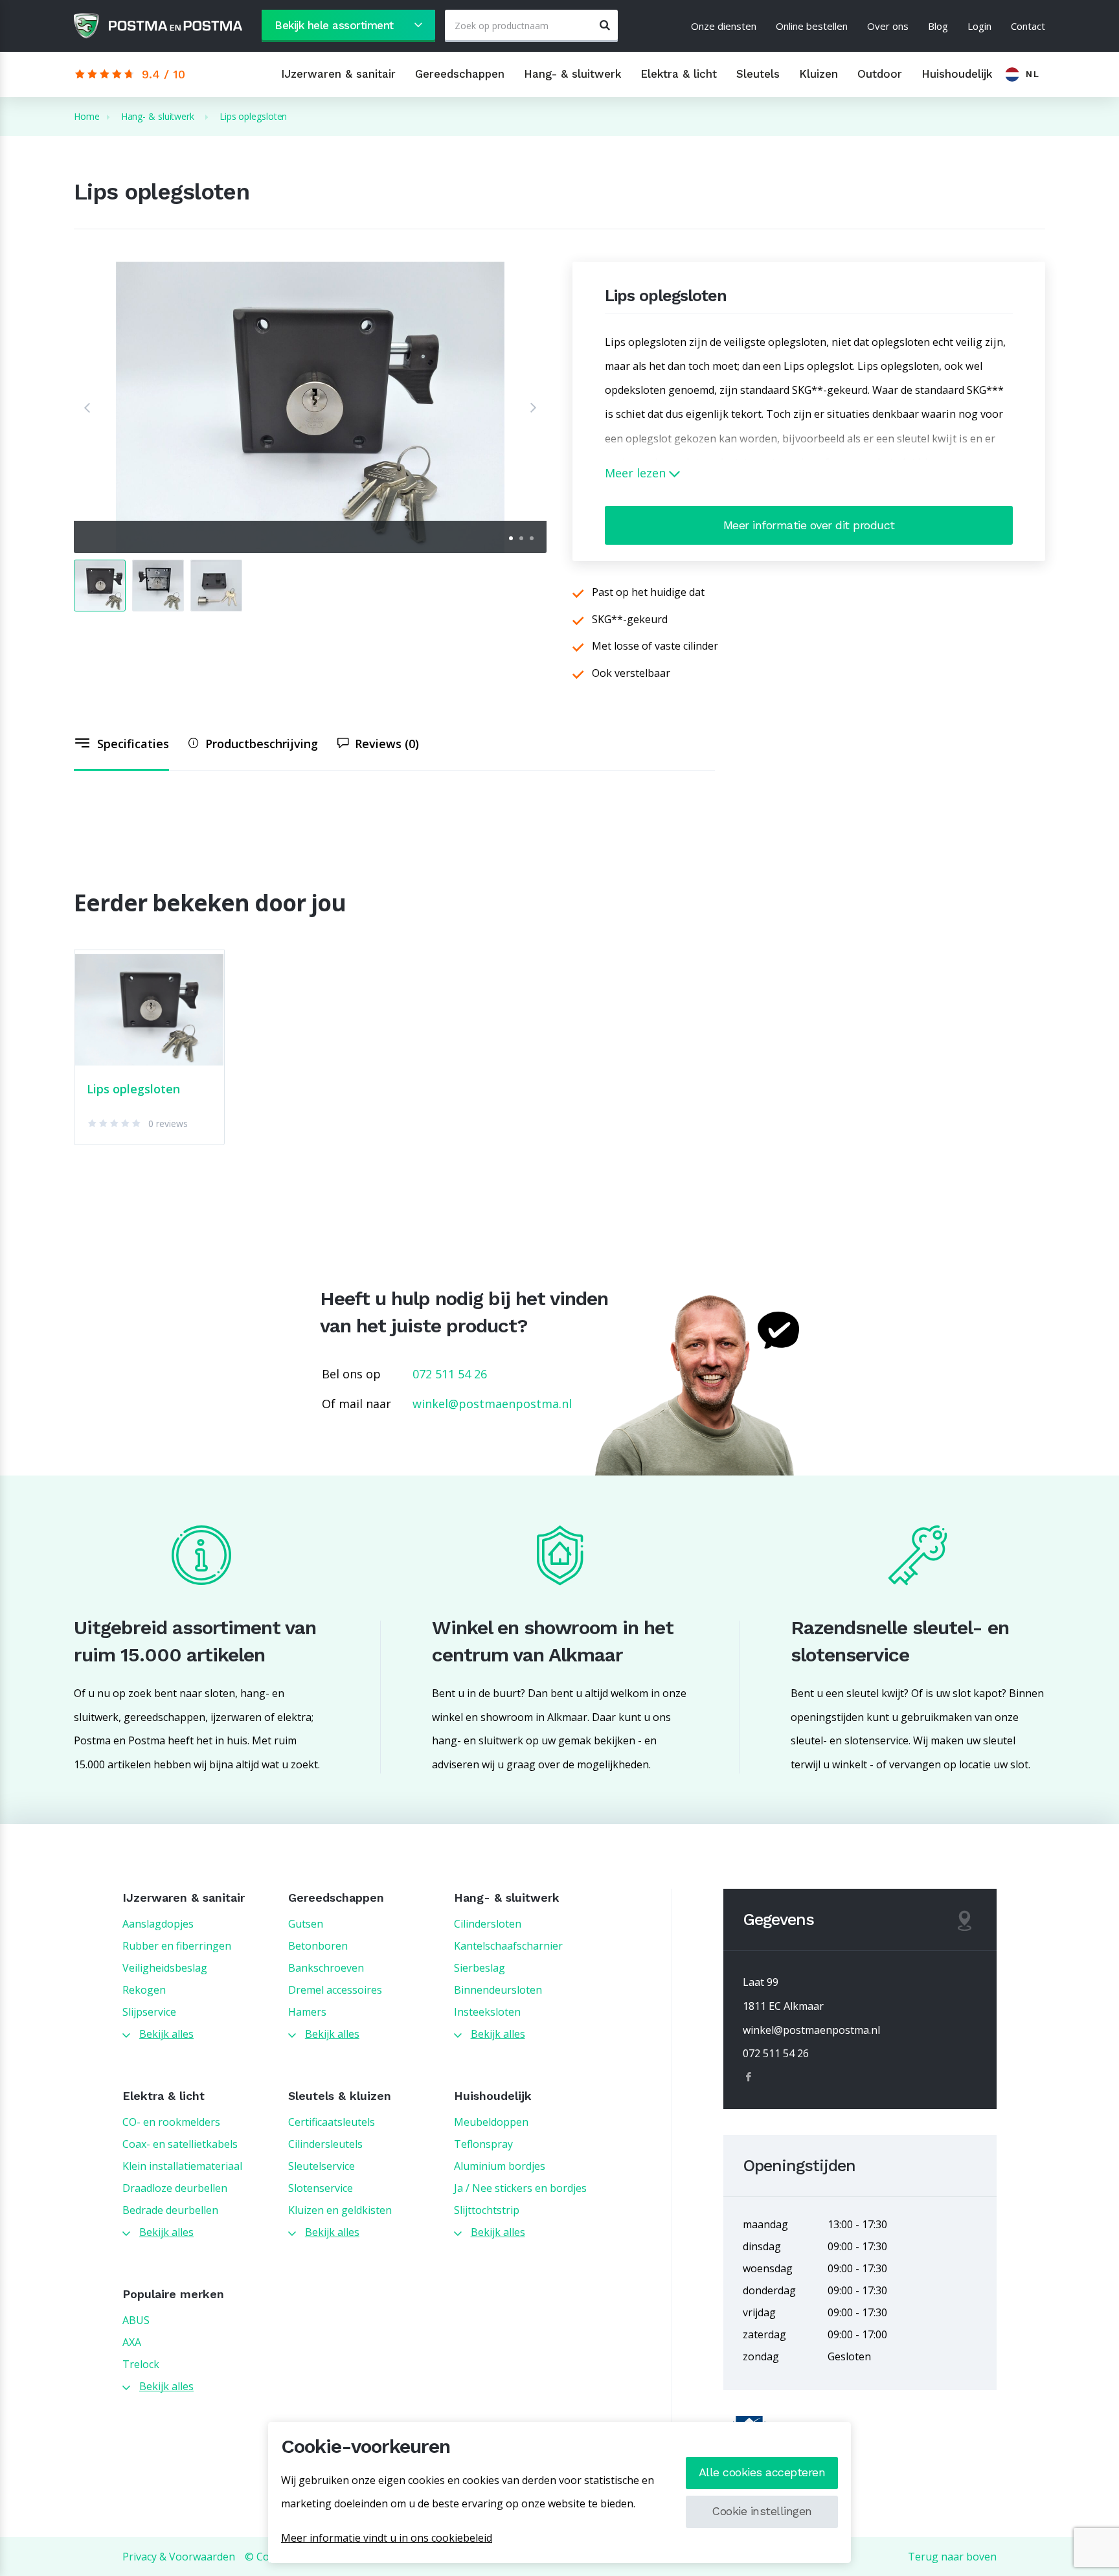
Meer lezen (637, 473)
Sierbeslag (480, 1968)
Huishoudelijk (957, 74)
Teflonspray (483, 2144)
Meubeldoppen (491, 2122)
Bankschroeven (326, 1968)
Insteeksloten (487, 2012)
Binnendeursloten (498, 1990)
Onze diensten (724, 26)
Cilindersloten (488, 1924)
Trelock (141, 2364)
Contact (1028, 26)
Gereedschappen (460, 74)
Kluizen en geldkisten (340, 2210)
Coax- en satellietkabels (180, 2144)
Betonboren (318, 1946)
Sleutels (758, 74)
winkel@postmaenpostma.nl (492, 1404)
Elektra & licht (679, 74)
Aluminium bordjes (500, 2166)
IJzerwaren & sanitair (338, 74)
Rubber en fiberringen (177, 1946)
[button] (87, 407)
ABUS (136, 2320)
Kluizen (819, 74)
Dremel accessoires (335, 1990)
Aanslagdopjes (158, 1924)
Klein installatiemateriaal (182, 2166)
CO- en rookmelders (171, 2122)
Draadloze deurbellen (175, 2188)
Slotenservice (321, 2188)
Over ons (888, 26)
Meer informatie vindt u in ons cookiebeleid (387, 2538)
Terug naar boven (952, 2557)
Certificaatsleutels (332, 2122)
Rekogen (144, 1990)
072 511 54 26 (450, 1374)
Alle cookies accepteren (762, 2472)
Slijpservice (149, 2012)
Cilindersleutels (325, 2144)
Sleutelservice (322, 2166)
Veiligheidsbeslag (165, 1968)
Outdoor (880, 74)
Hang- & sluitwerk (572, 74)
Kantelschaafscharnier (508, 1946)
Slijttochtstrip (487, 2210)
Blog (938, 26)
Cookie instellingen (762, 2511)
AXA (132, 2342)
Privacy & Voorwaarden (179, 2557)
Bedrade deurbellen (170, 2210)
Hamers (307, 2012)
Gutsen (306, 1924)
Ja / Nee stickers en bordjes (520, 2188)
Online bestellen (812, 26)
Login (979, 26)
